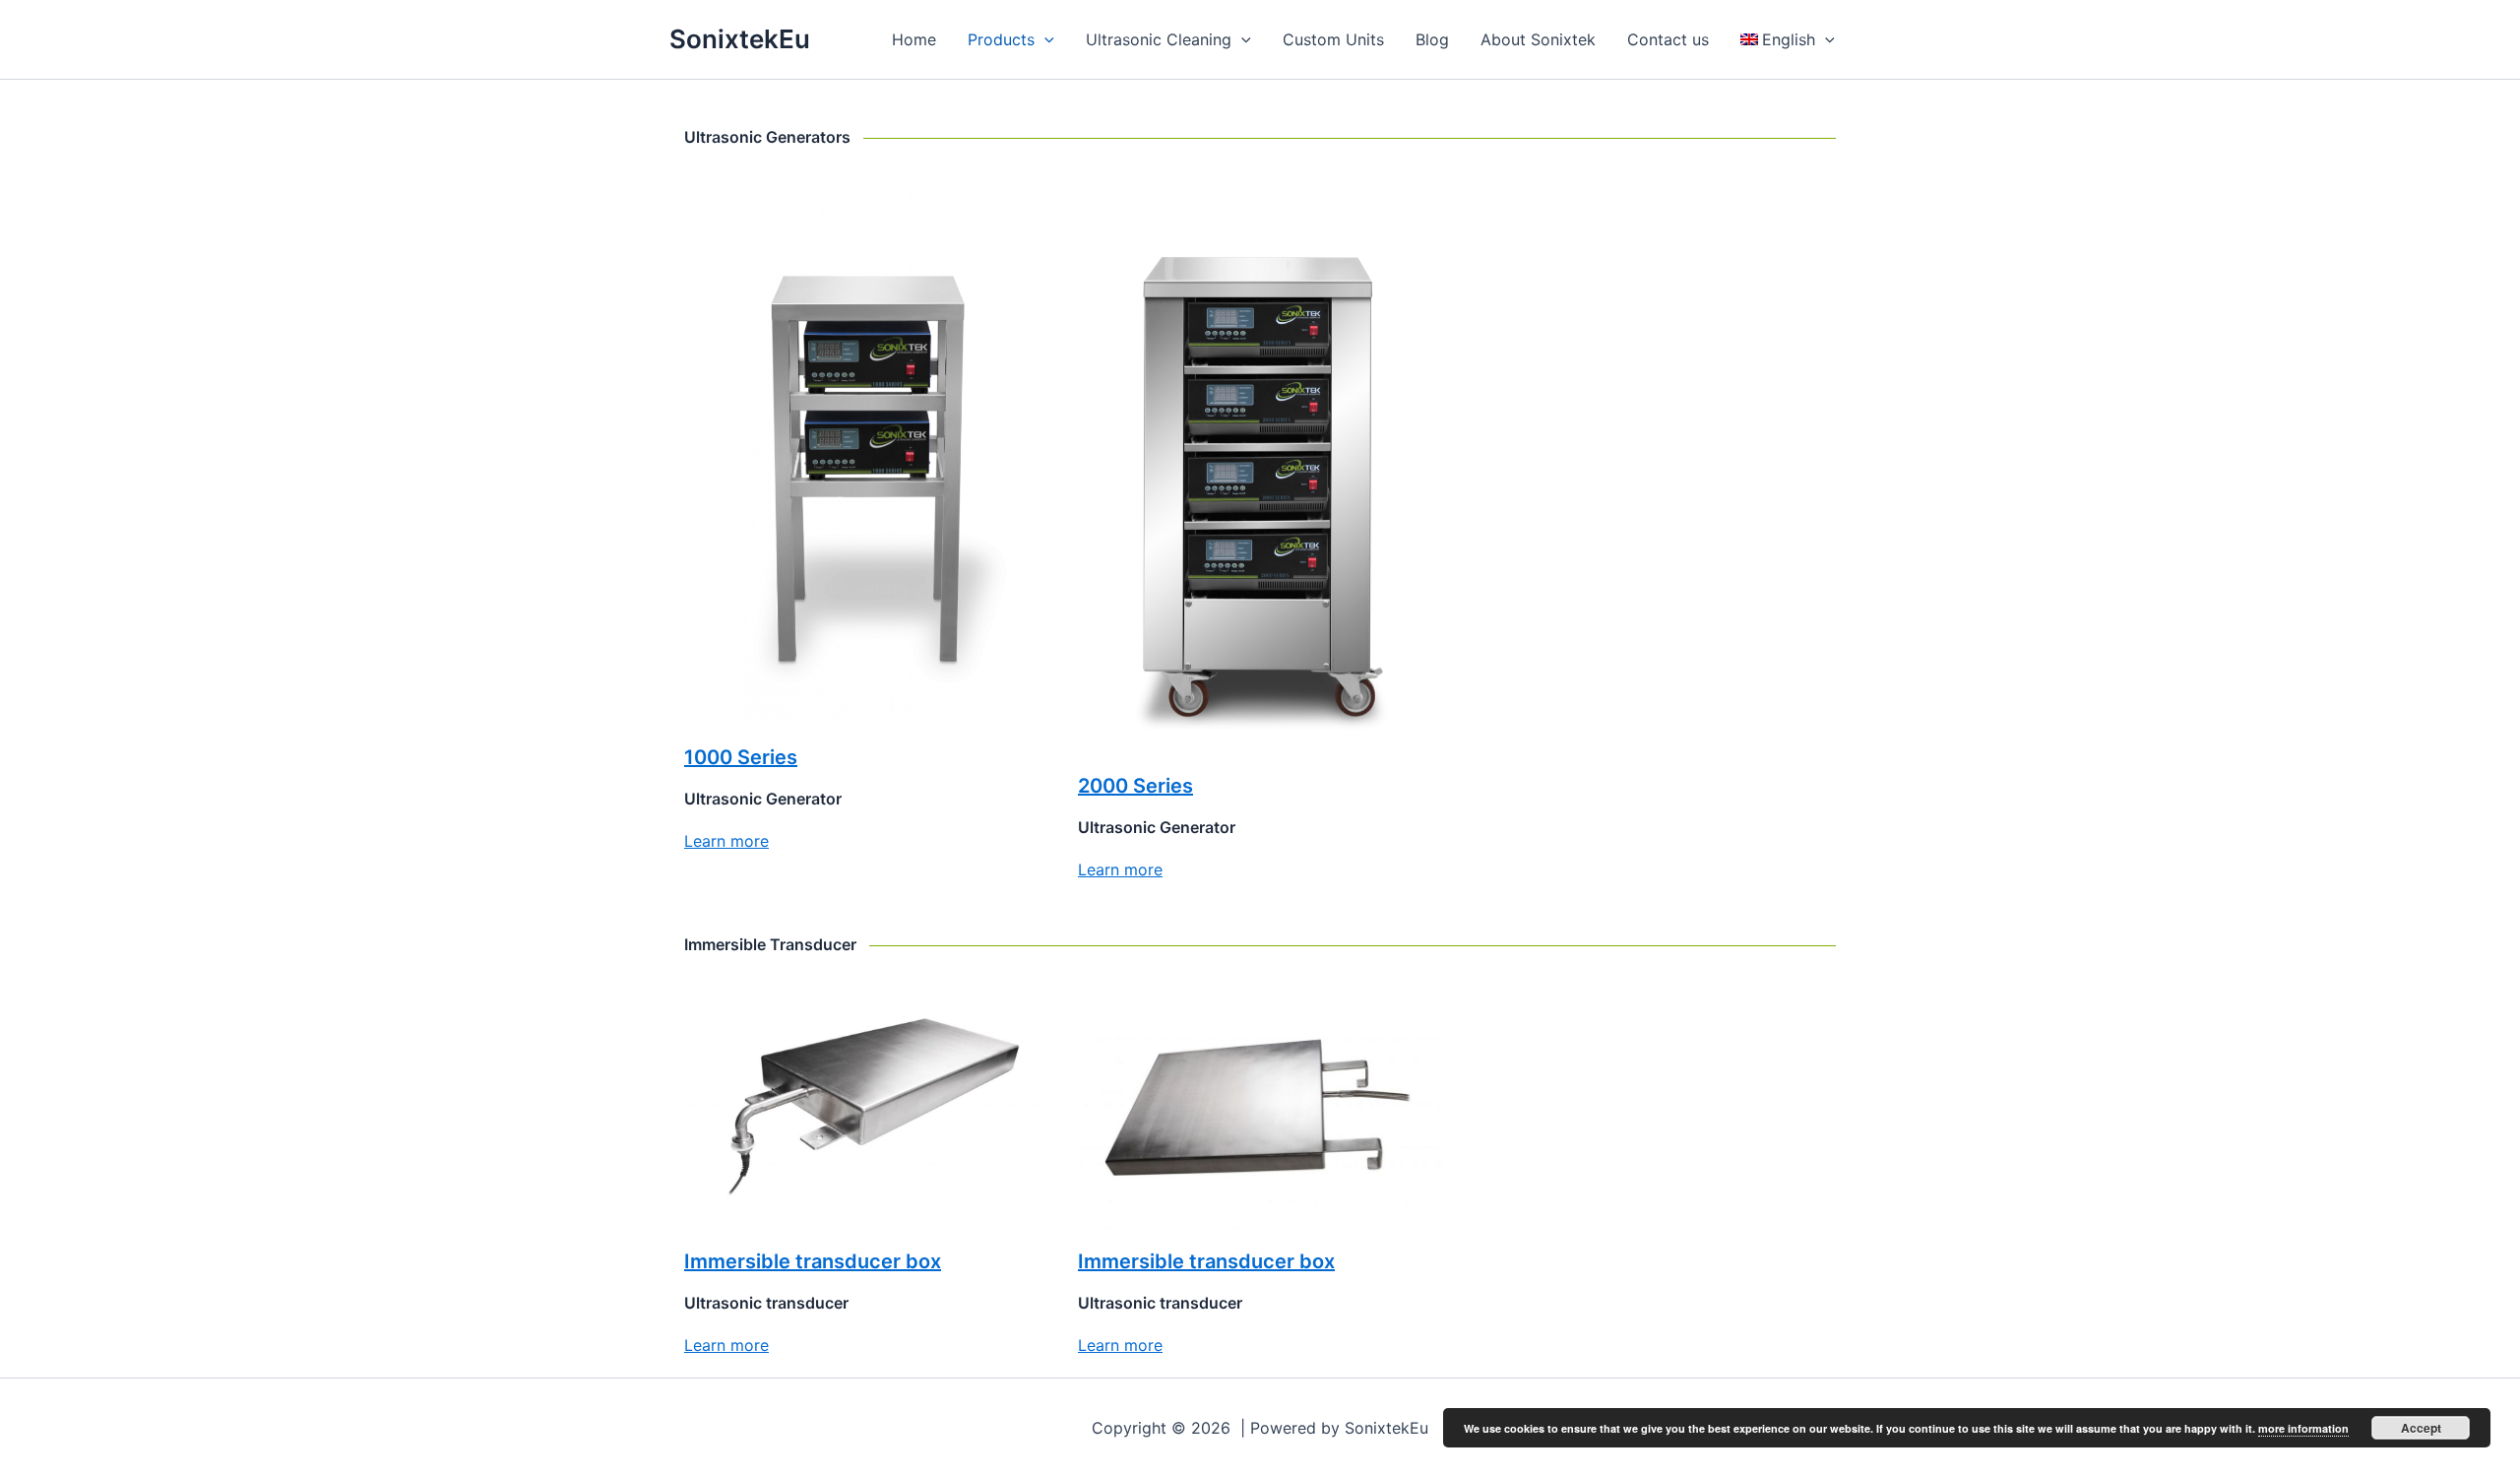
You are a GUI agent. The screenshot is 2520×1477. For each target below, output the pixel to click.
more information (2303, 1428)
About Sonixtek (1538, 39)
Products (1001, 39)
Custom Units (1333, 39)
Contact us (1668, 39)
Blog (1432, 39)
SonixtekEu (740, 39)
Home (914, 39)
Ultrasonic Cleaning (1159, 39)
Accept (2421, 1428)
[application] (1044, 39)
